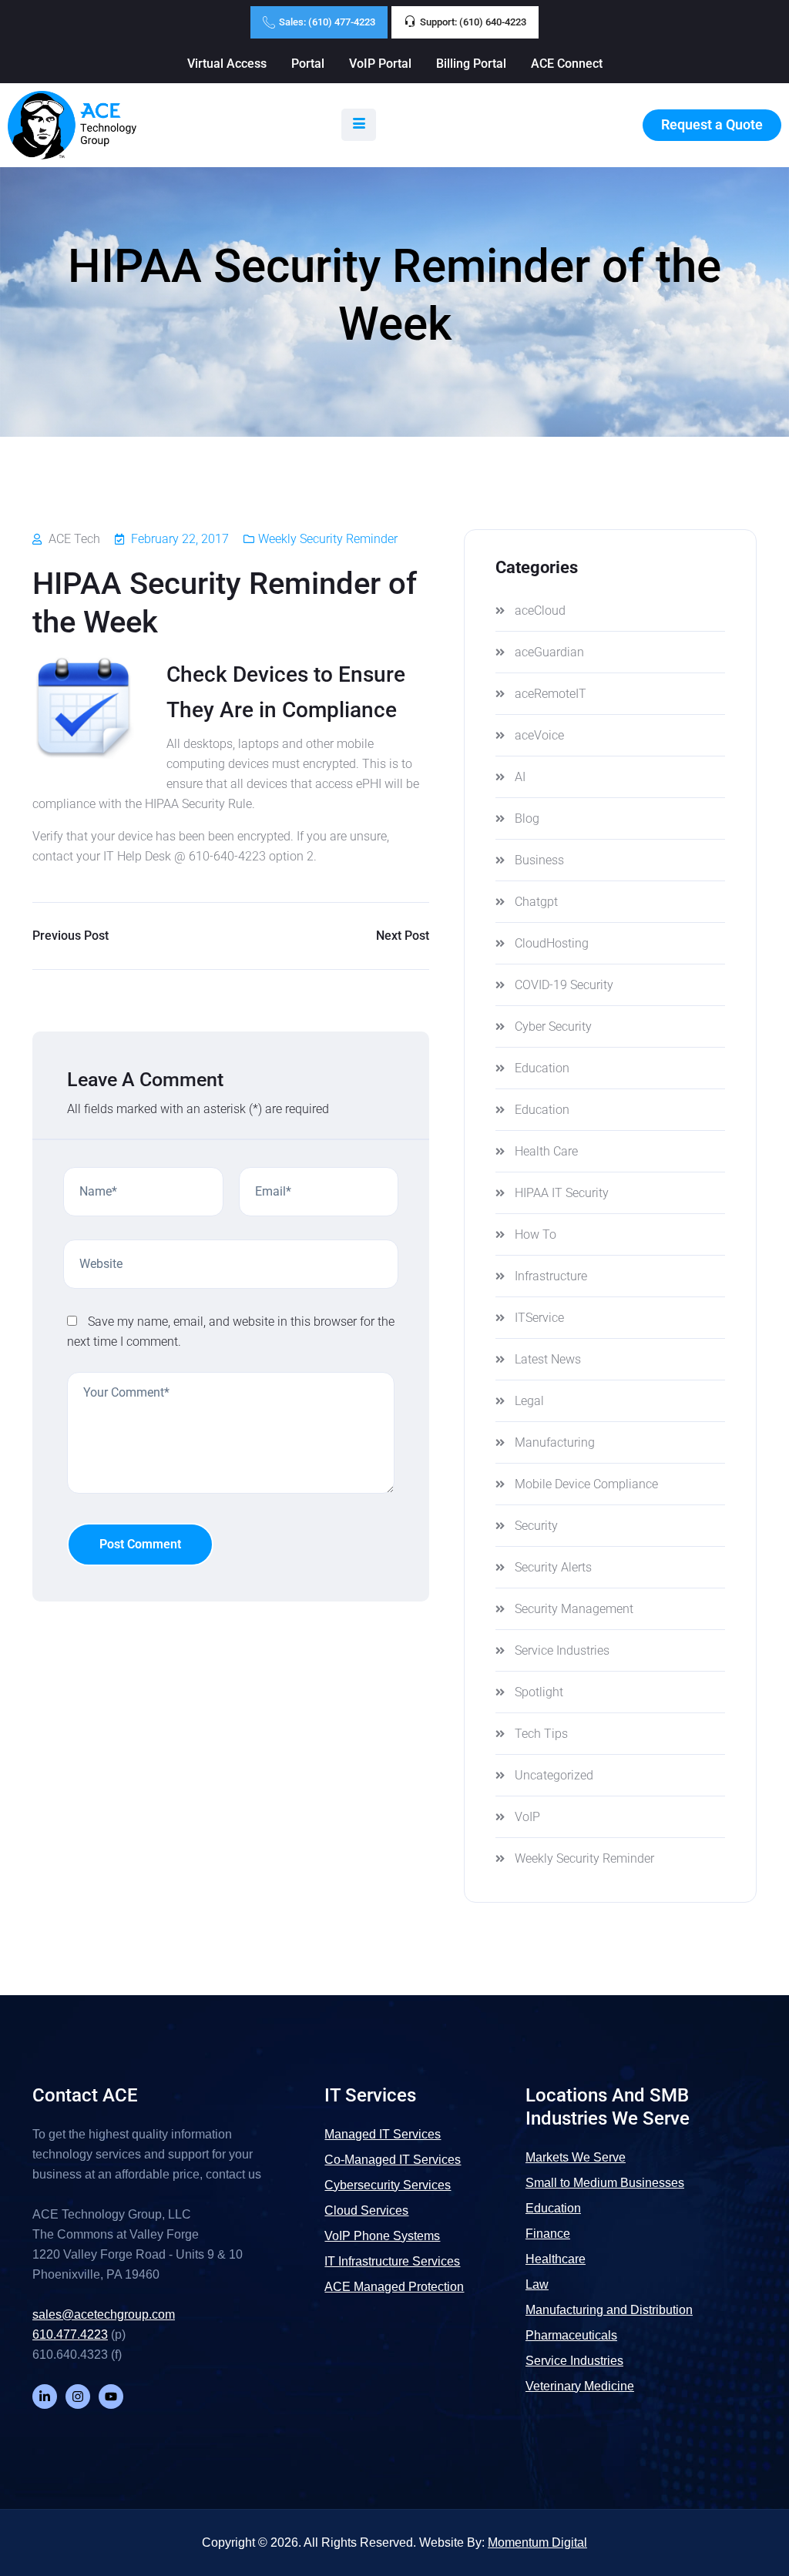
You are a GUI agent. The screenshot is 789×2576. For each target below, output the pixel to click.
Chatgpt (536, 902)
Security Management (574, 1609)
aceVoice (539, 735)
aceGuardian (549, 652)
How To (536, 1234)
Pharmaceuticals (571, 2335)
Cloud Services (366, 2210)
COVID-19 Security (564, 985)
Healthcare (556, 2259)
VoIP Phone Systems (382, 2236)
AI (520, 777)
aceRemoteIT (551, 694)
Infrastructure (551, 1276)
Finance (548, 2234)
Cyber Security (553, 1026)
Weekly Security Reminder (328, 539)
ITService (539, 1318)
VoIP (527, 1817)
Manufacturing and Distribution (609, 2310)
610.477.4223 (70, 2334)
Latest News (548, 1359)
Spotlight (539, 1692)
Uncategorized (554, 1775)
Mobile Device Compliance (586, 1484)
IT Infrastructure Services (392, 2261)
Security (536, 1526)
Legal (529, 1401)
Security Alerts (553, 1567)
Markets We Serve (576, 2157)
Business (539, 860)
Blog (527, 818)
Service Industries (562, 1650)
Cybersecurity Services (388, 2185)
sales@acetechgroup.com (104, 2314)
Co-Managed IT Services (393, 2160)
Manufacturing (555, 1442)
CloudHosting (552, 943)
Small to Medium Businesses (605, 2183)
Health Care (546, 1151)
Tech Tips (541, 1734)
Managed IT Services (383, 2134)
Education (542, 1068)
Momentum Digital (537, 2542)
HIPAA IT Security (562, 1193)
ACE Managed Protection (394, 2287)
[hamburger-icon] (359, 125)
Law (537, 2284)
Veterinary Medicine (580, 2386)
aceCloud (540, 610)
